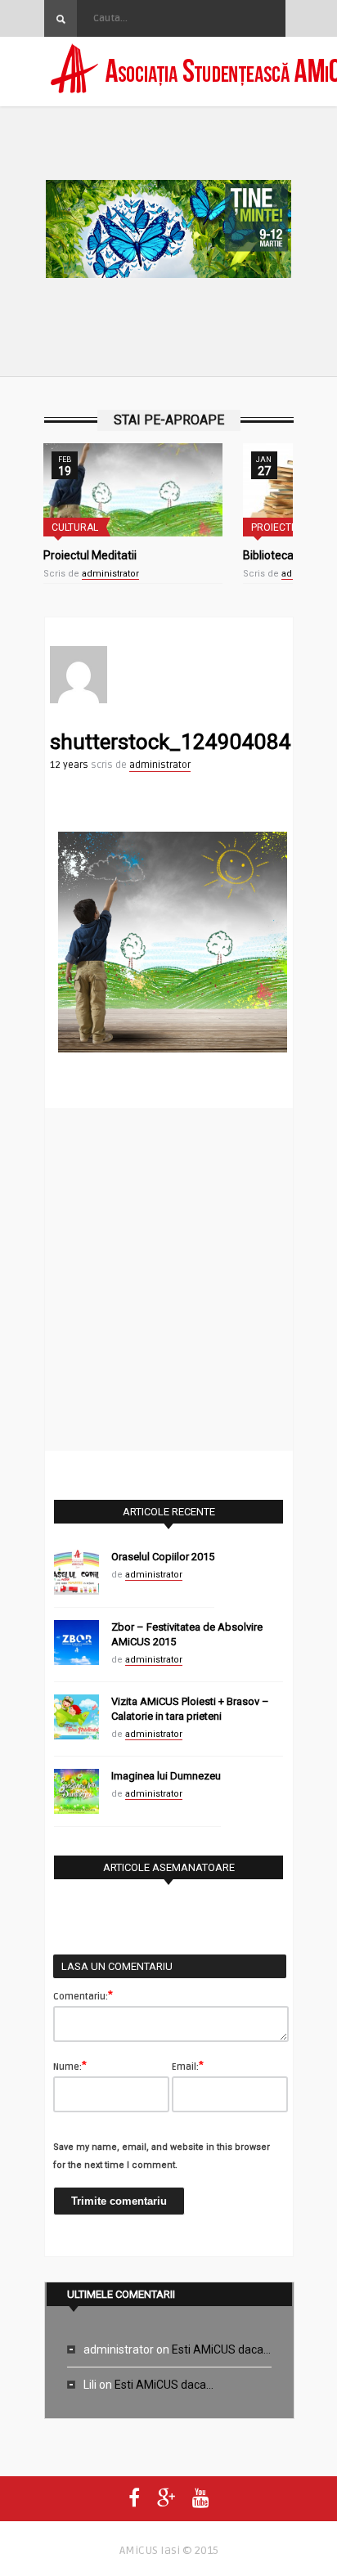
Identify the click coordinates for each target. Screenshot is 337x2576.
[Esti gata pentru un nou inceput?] (168, 232)
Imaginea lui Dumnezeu (166, 1776)
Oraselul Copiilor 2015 (163, 1557)
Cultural (75, 527)
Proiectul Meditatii (90, 555)
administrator (110, 574)
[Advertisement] (168, 1277)
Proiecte (274, 527)
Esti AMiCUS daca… (221, 2349)
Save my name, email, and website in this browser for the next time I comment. (162, 2156)
